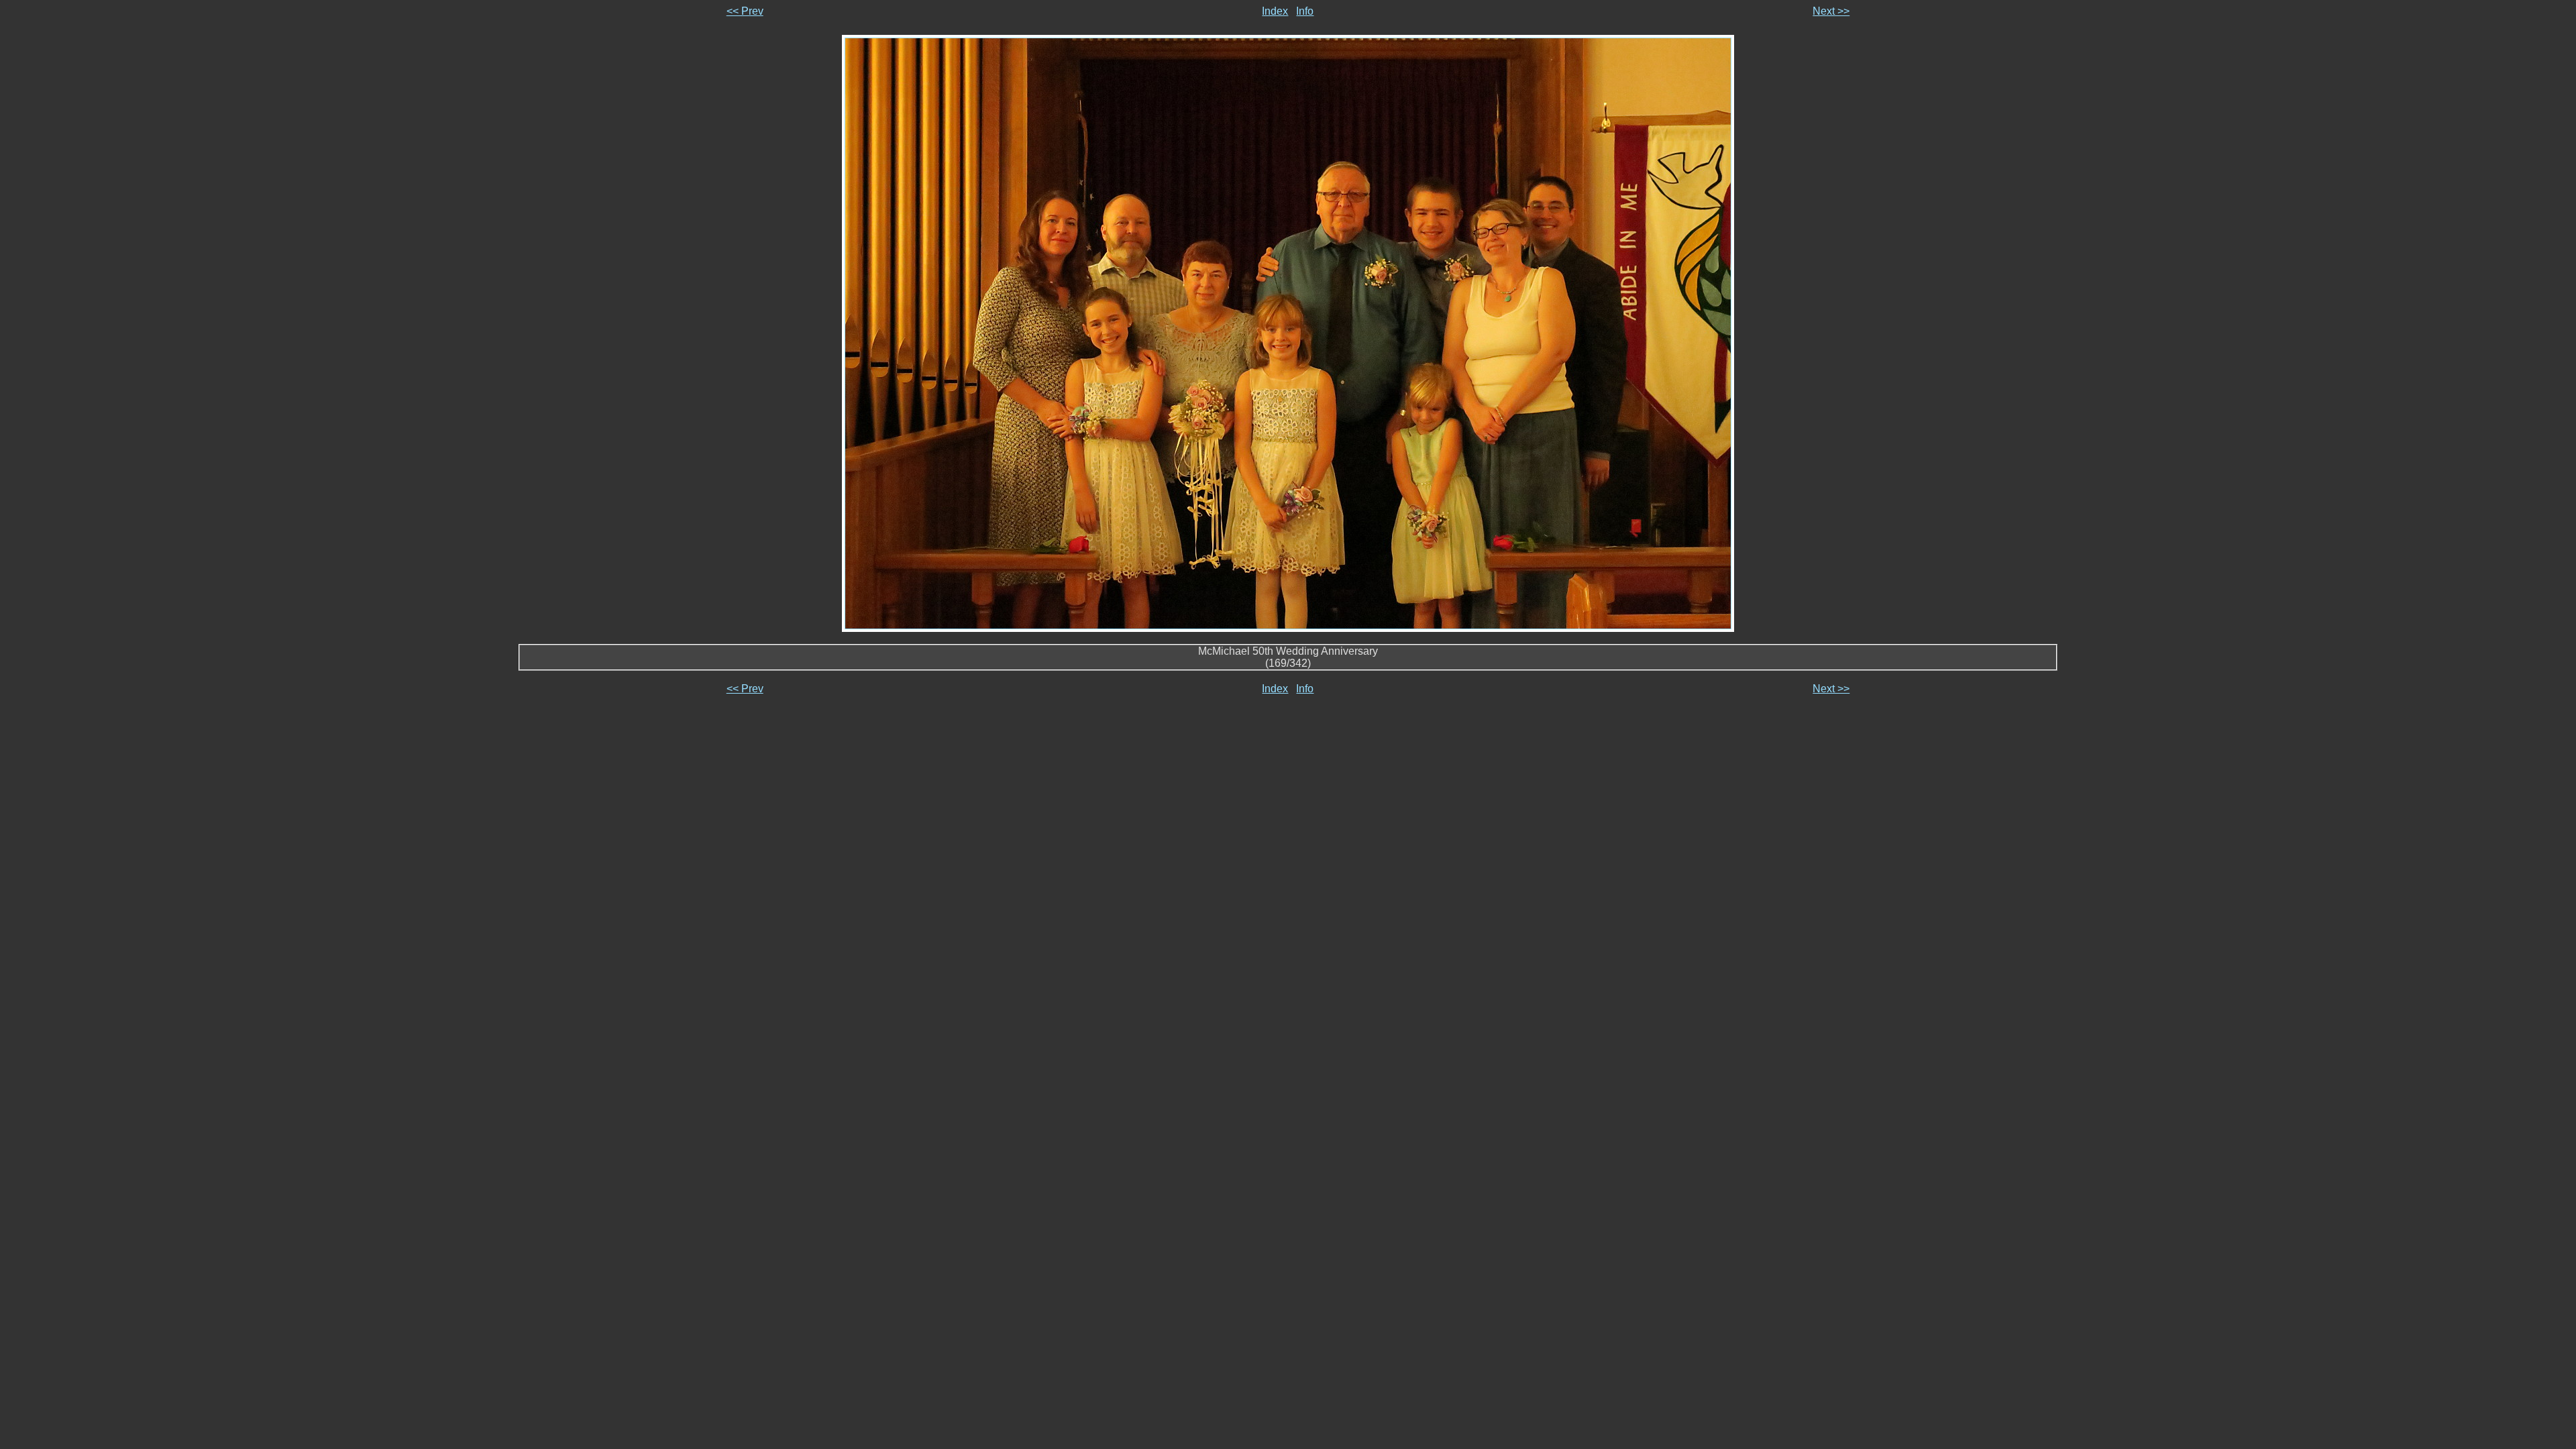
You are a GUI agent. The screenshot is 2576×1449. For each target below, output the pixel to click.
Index (1275, 11)
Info (1305, 11)
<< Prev (745, 11)
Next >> (1831, 11)
